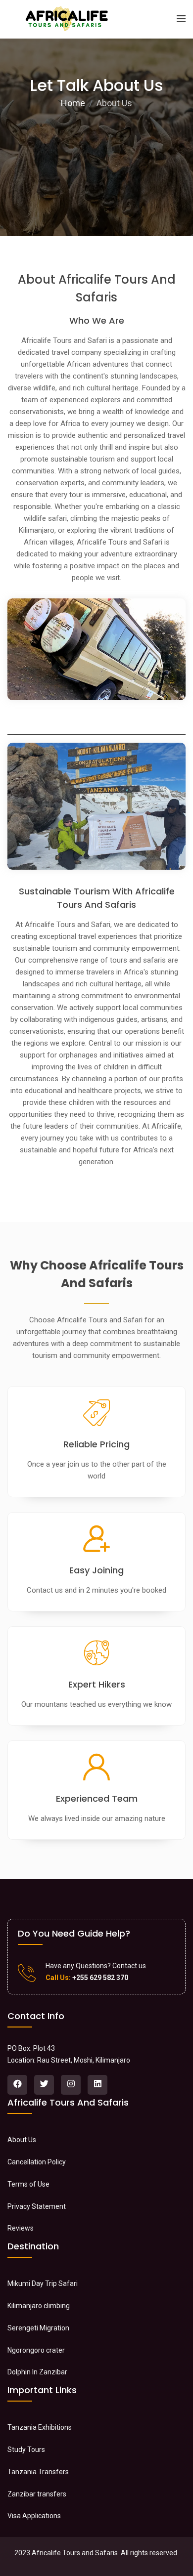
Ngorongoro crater (36, 2350)
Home (73, 103)
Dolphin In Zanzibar (37, 2372)
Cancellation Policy (37, 2162)
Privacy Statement (37, 2206)
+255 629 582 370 (99, 1978)
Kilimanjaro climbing (39, 2306)
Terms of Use (28, 2184)
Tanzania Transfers (38, 2472)
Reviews (21, 2228)
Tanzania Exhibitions (40, 2427)
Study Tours (26, 2449)
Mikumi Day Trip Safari (43, 2283)
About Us (22, 2140)
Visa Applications (34, 2516)
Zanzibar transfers (37, 2494)
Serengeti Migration (38, 2328)
